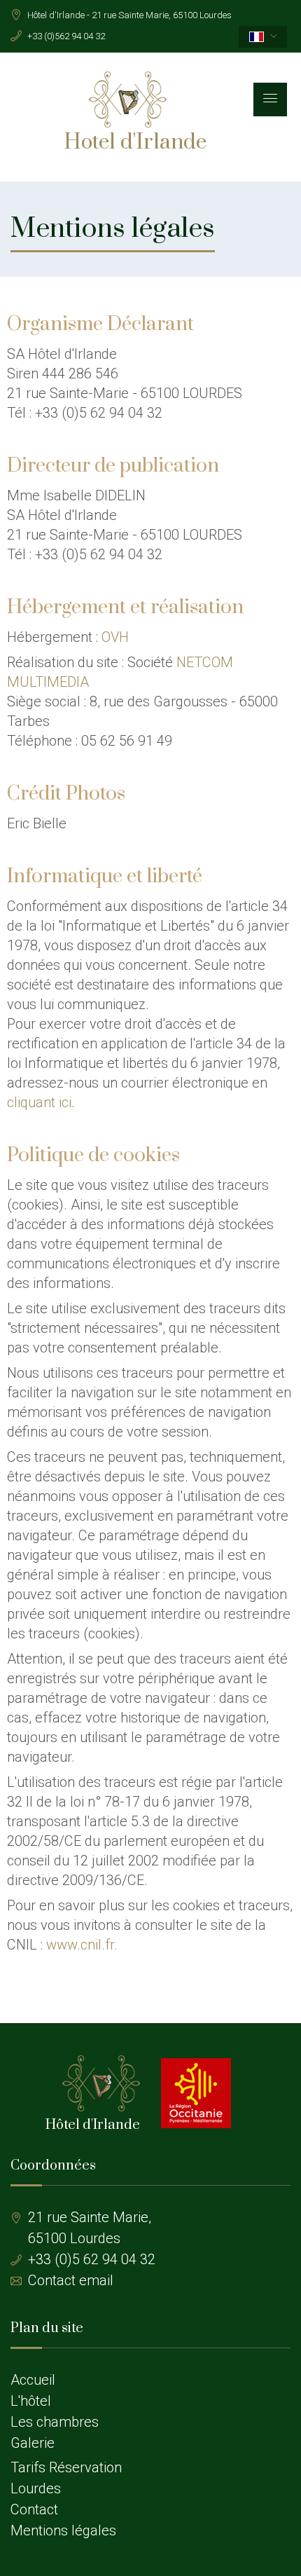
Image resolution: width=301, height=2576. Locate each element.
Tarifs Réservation (66, 2467)
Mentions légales (63, 2530)
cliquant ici (39, 1102)
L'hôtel (31, 2401)
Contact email (71, 2280)
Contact (34, 2509)
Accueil (33, 2380)
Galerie (33, 2443)
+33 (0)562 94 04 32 (66, 36)
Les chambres (55, 2422)
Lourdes (36, 2488)
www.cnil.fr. (82, 1945)
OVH (115, 637)
